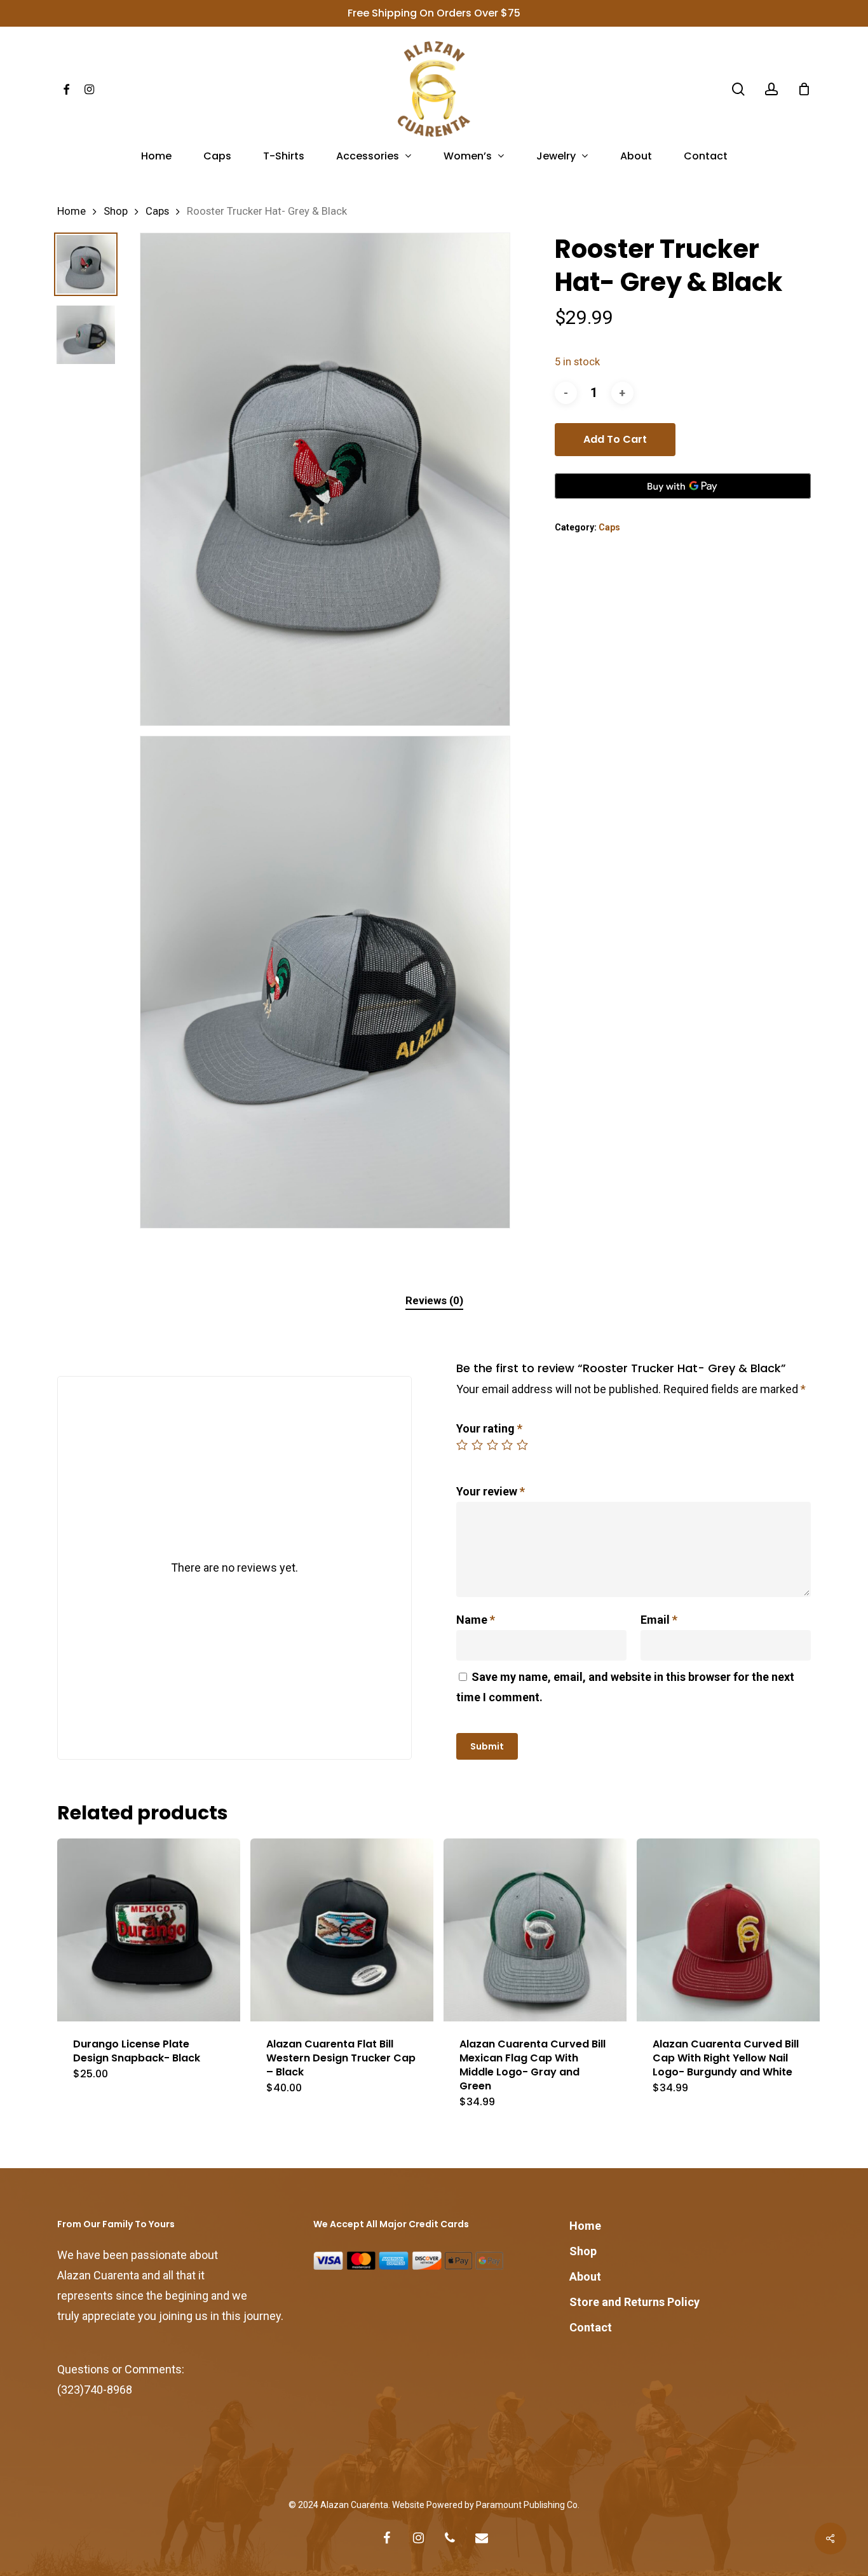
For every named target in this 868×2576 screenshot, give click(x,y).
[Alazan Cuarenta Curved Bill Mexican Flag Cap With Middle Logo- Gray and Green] (535, 1930)
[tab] (434, 1301)
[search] (738, 89)
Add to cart (615, 439)
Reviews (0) (434, 1300)
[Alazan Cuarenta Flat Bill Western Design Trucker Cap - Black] (342, 1930)
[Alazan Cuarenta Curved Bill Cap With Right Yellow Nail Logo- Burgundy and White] (728, 1930)
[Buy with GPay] (683, 486)
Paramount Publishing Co (527, 2505)
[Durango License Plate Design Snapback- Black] (149, 1930)
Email (659, 1620)
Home (71, 211)
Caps (157, 211)
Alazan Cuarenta (354, 2505)
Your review (491, 1491)
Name (476, 1620)
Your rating (489, 1428)
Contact (591, 2327)
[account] (771, 89)
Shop (116, 211)
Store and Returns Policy (634, 2302)
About (585, 2276)
